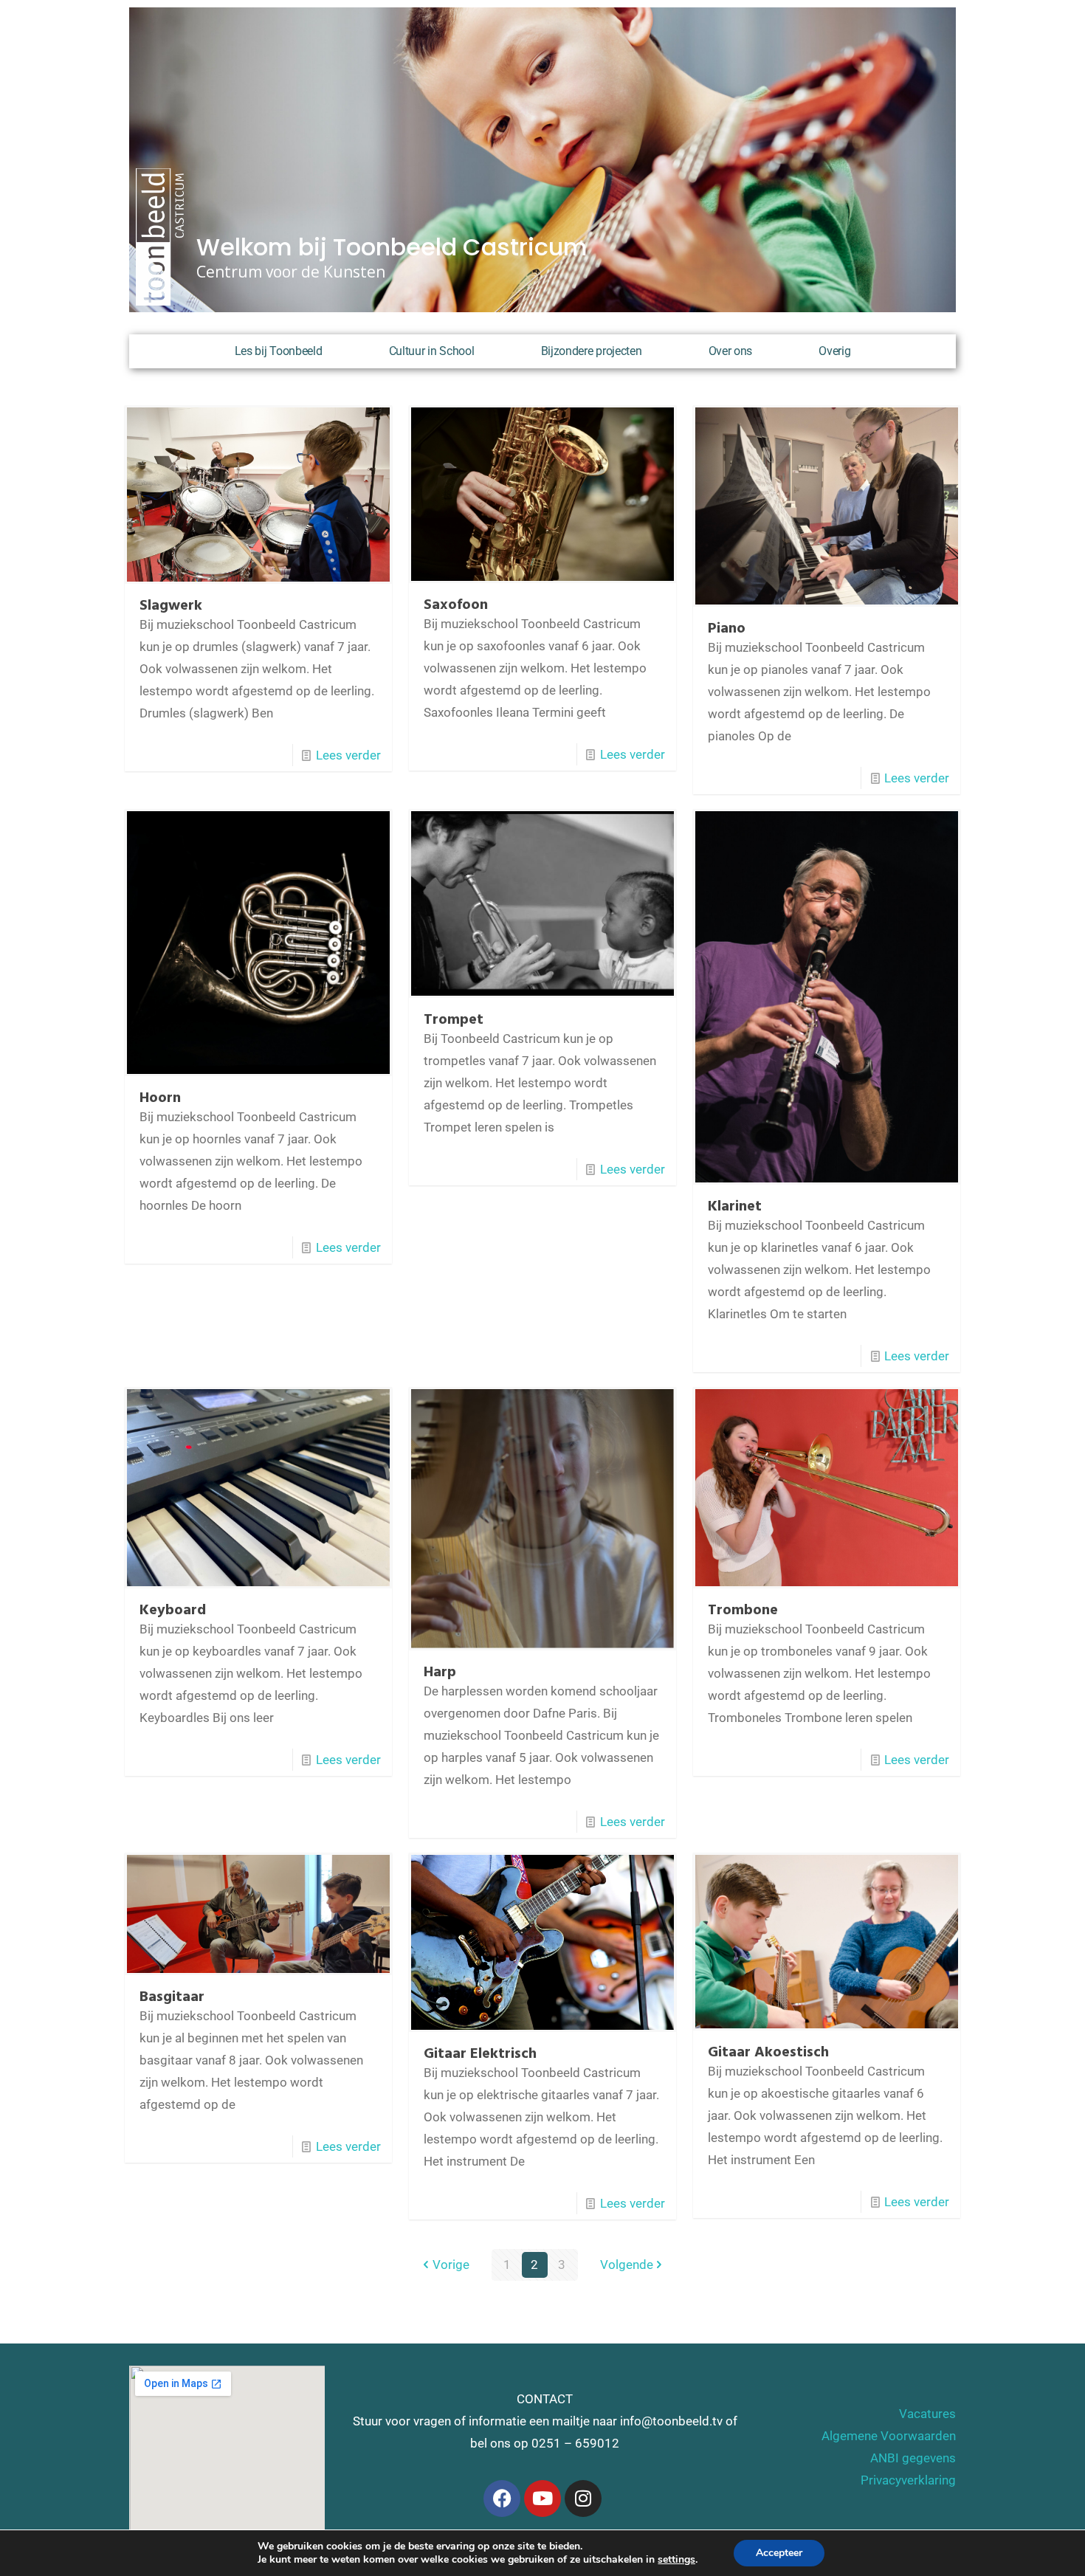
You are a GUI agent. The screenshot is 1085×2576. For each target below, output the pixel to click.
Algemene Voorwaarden (889, 2436)
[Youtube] (542, 2498)
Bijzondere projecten (592, 351)
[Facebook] (502, 2498)
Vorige (451, 2265)
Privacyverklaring (908, 2480)
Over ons (731, 351)
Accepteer (779, 2553)
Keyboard (173, 1611)
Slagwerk (171, 606)
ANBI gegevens (913, 2458)
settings (676, 2560)
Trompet (454, 1020)
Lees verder (348, 755)
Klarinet (735, 1207)
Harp (440, 1673)
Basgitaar (172, 1997)
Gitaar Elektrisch (480, 2054)
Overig (834, 351)
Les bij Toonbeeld (279, 351)
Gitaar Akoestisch (768, 2053)
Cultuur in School (432, 351)
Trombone (743, 1611)
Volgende (627, 2265)
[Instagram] (583, 2498)
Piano (727, 629)
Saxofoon (456, 605)
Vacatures (927, 2414)
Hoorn (160, 1098)
